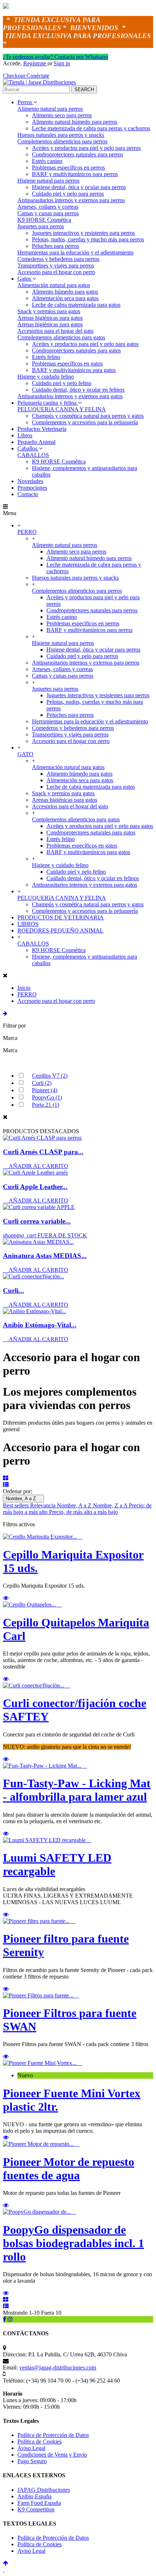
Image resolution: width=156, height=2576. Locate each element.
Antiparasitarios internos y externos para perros (71, 200)
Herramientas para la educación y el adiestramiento (75, 252)
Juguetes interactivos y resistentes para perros (83, 233)
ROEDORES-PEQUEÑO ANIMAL (60, 930)
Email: (10, 2367)
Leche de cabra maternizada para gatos (76, 305)
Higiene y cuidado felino (46, 377)
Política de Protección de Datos (53, 2435)
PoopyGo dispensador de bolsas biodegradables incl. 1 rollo (73, 2243)
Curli (42, 1083)
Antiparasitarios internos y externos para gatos (70, 396)
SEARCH (84, 89)
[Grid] (6, 1478)
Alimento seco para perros (62, 115)
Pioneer (45, 1090)
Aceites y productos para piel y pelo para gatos (85, 344)
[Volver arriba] (6, 2563)
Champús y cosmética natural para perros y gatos (88, 416)
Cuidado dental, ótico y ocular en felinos (78, 390)
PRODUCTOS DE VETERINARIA (61, 917)
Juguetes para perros (41, 226)
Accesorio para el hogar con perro (56, 272)
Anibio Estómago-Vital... (40, 1325)
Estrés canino (47, 161)
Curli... (13, 1291)
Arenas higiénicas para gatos (50, 318)
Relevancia (44, 1505)
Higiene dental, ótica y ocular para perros (79, 187)
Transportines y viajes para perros (56, 266)
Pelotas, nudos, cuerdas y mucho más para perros (88, 239)
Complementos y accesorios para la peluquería (85, 422)
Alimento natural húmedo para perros (75, 122)
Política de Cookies (40, 2442)
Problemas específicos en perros (68, 168)
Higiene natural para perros (48, 181)
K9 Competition (36, 2509)
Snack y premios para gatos (49, 311)
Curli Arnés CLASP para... (43, 1152)
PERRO (27, 532)
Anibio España (34, 2496)
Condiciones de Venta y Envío (52, 2455)
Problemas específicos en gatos (67, 364)
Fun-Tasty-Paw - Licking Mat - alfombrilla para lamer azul (77, 1790)
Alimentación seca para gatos (65, 298)
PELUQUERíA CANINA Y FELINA (62, 409)
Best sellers (17, 1505)
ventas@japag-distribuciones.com (58, 2367)
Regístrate (35, 63)
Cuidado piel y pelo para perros (68, 194)
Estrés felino (46, 357)
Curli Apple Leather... (35, 1187)
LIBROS (28, 924)
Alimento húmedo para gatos (65, 292)
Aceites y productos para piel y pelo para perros (86, 148)
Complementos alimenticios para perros (62, 141)
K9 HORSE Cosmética (44, 220)
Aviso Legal (31, 2448)
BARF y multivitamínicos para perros (75, 174)
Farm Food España (39, 2503)
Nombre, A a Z (23, 1499)
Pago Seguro (32, 2461)
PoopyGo (47, 1097)
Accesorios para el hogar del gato (56, 331)
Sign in (62, 63)
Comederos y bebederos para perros (58, 259)
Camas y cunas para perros (48, 213)
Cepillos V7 (50, 1076)
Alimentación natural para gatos (54, 285)
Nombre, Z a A (111, 1505)
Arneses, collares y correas (48, 207)
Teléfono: (14, 2381)
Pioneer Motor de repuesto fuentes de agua (69, 2169)
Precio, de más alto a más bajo (83, 1512)
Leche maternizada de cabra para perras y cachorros (91, 128)
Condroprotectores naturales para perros (77, 154)
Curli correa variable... (37, 1221)
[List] (6, 1485)
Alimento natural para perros (50, 109)
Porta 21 (46, 1105)
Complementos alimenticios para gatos (61, 337)
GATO (25, 754)
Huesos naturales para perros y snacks (61, 135)
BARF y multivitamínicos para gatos (74, 370)
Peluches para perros (56, 246)
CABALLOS (33, 455)
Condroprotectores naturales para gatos (76, 350)
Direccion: (15, 2354)
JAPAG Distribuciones (44, 2490)
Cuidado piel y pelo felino (62, 383)
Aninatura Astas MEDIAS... (45, 1256)
